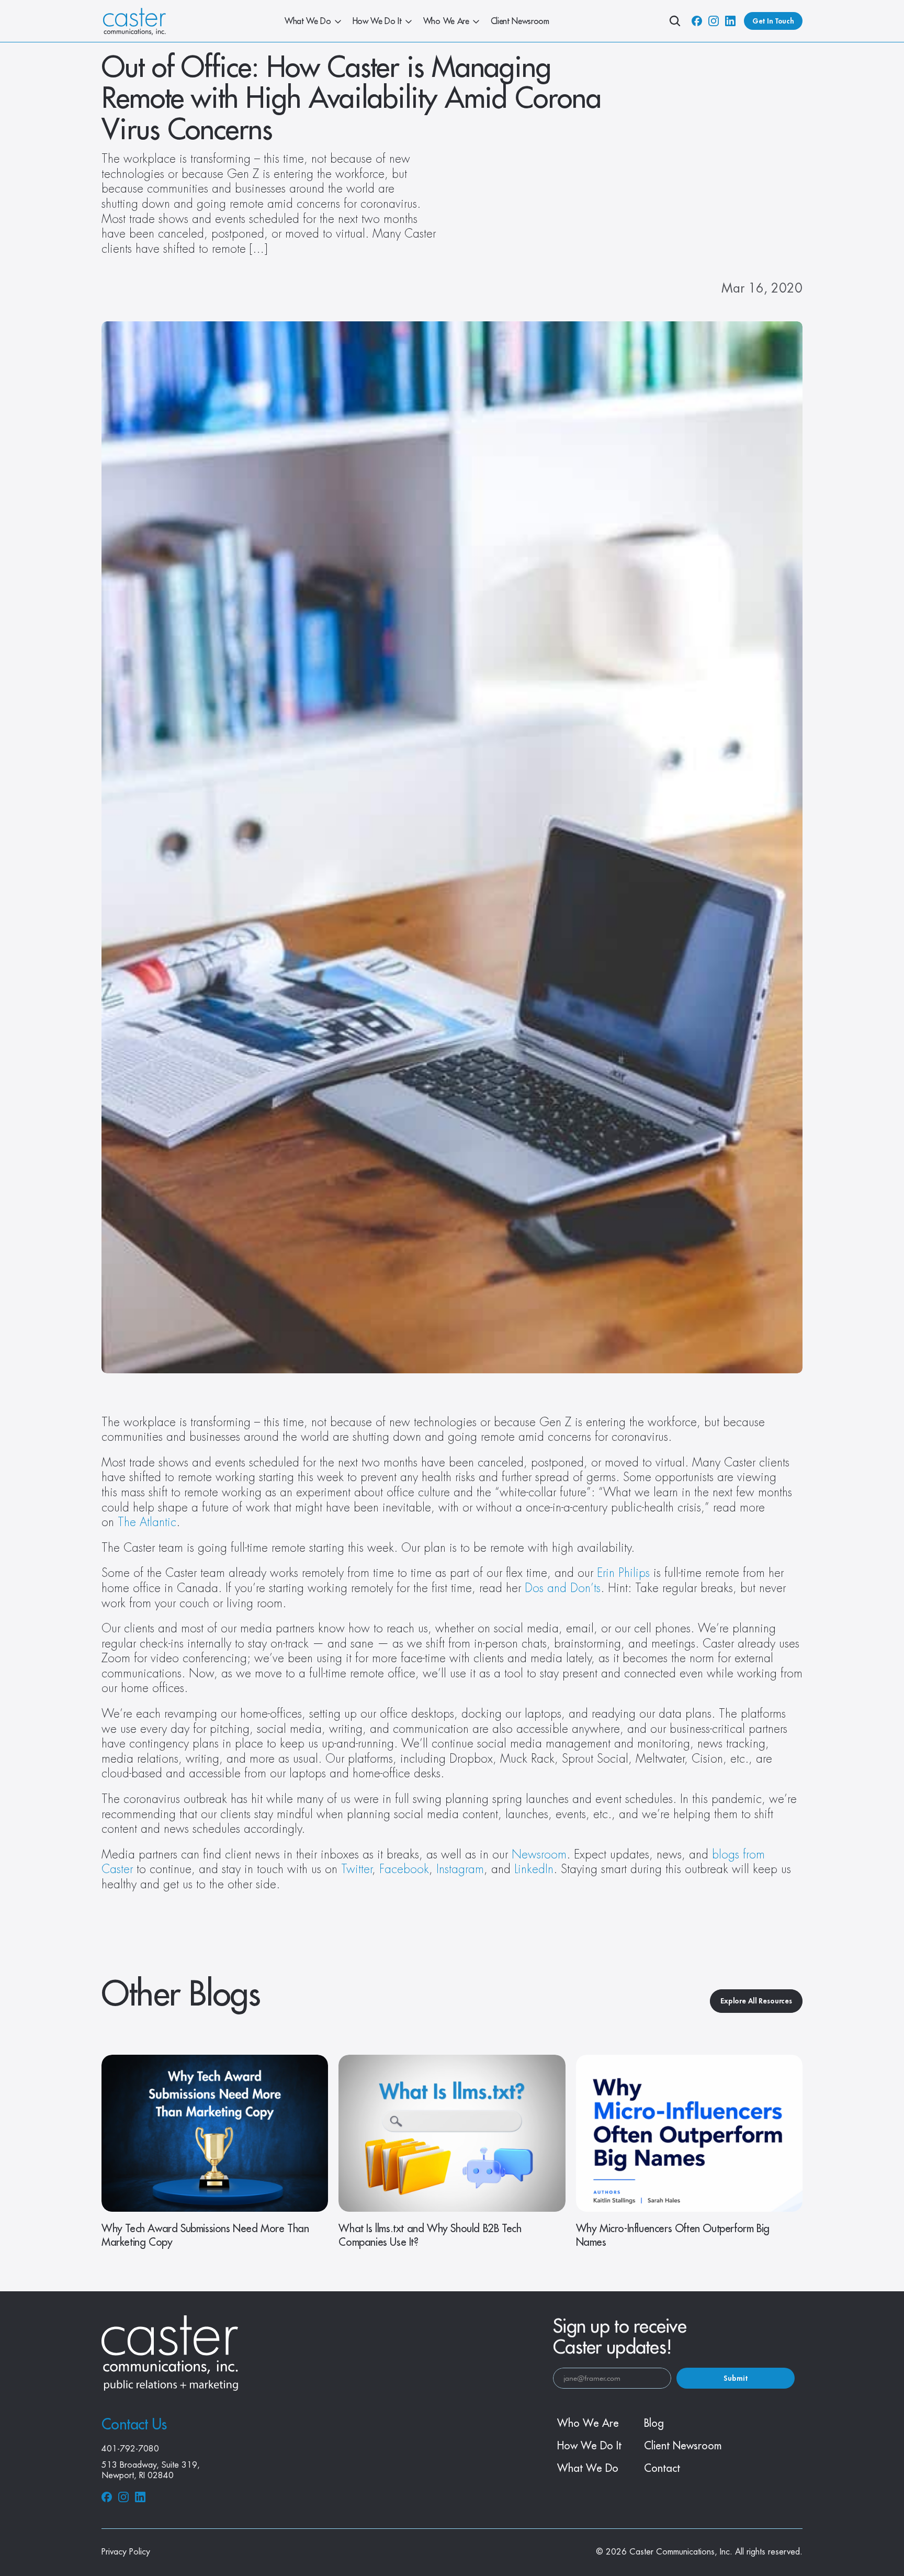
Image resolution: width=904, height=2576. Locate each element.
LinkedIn (534, 1869)
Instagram (460, 1869)
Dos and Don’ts (563, 1588)
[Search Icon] (675, 21)
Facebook (404, 1869)
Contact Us (134, 2425)
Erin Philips (623, 1573)
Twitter (357, 1869)
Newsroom (539, 1855)
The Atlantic (147, 1522)
